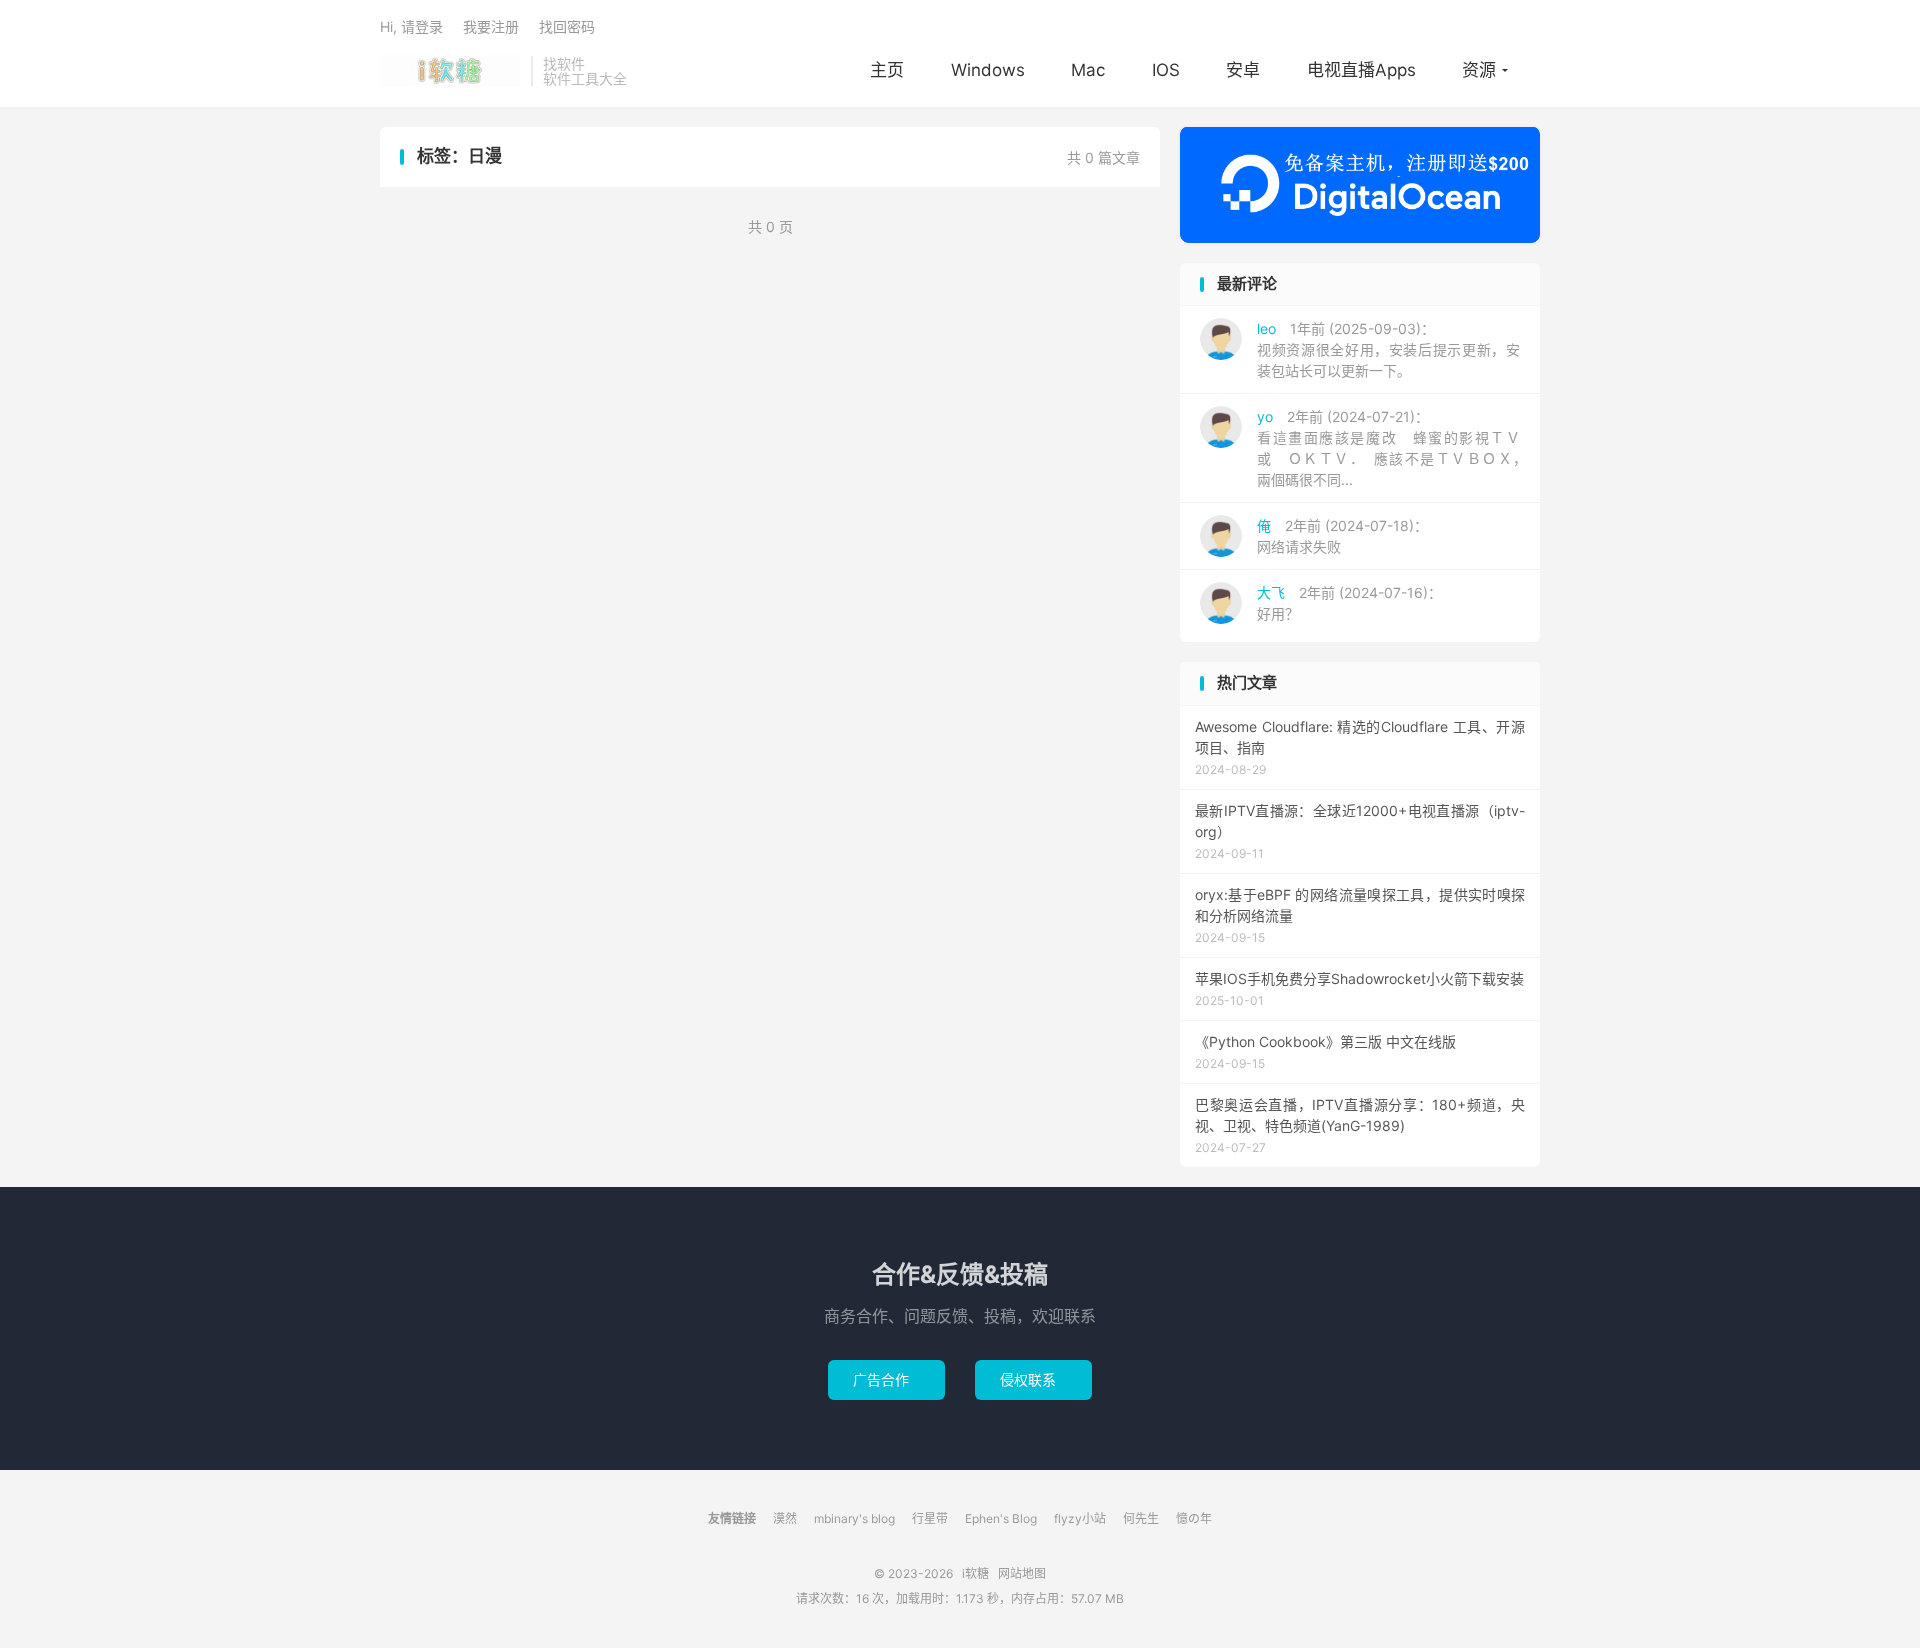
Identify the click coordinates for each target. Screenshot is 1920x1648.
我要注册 (491, 26)
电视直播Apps (1361, 70)
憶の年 (1194, 1518)
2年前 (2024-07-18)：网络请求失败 (1342, 536)
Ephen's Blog (1001, 1518)
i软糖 (450, 71)
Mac (1088, 70)
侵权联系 (1033, 1379)
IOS (1166, 70)
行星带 (930, 1518)
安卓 (1243, 70)
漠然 (785, 1518)
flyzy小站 (1080, 1518)
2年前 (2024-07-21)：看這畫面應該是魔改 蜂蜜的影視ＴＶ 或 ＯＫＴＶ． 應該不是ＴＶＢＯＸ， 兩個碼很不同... (1395, 448)
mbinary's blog (854, 1518)
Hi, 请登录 (411, 26)
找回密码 (567, 26)
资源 (1479, 70)
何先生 (1141, 1518)
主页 (887, 70)
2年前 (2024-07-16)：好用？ (1349, 603)
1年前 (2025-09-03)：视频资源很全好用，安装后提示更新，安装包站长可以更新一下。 (1388, 349)
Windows (988, 70)
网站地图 (1022, 1573)
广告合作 (886, 1379)
